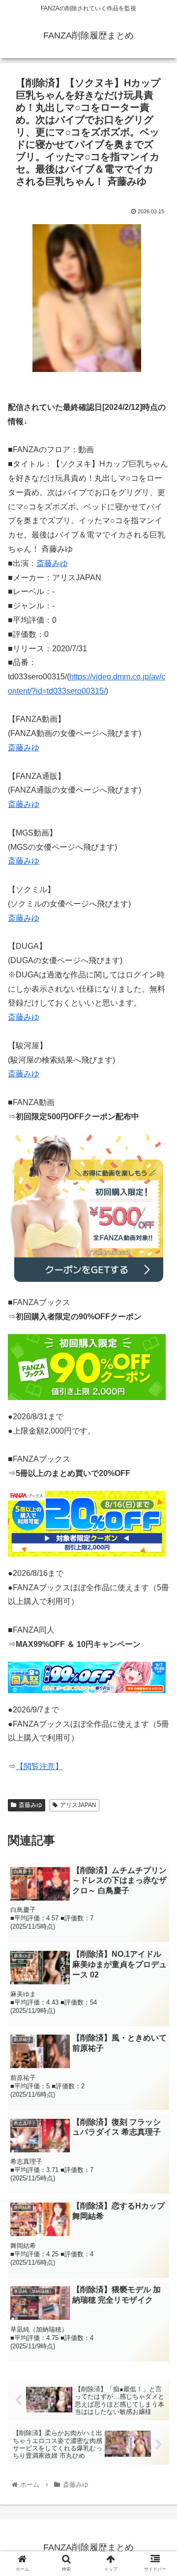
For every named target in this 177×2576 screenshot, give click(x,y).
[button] (158, 1489)
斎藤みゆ (52, 563)
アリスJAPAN (78, 1805)
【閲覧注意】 (39, 1766)
